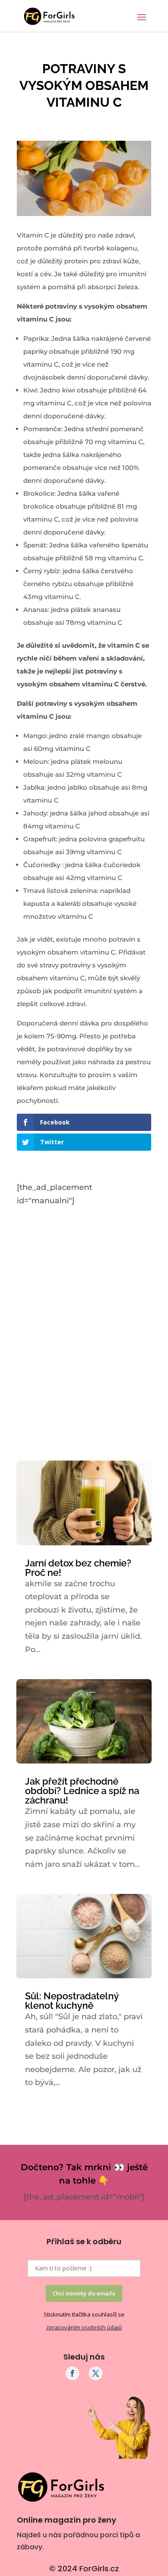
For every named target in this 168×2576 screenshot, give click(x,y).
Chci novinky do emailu (84, 2293)
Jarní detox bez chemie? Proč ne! (78, 1568)
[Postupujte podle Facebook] (72, 2373)
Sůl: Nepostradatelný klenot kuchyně (72, 2001)
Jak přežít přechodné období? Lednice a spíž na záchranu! (82, 1791)
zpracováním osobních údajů (84, 2327)
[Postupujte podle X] (96, 2373)
